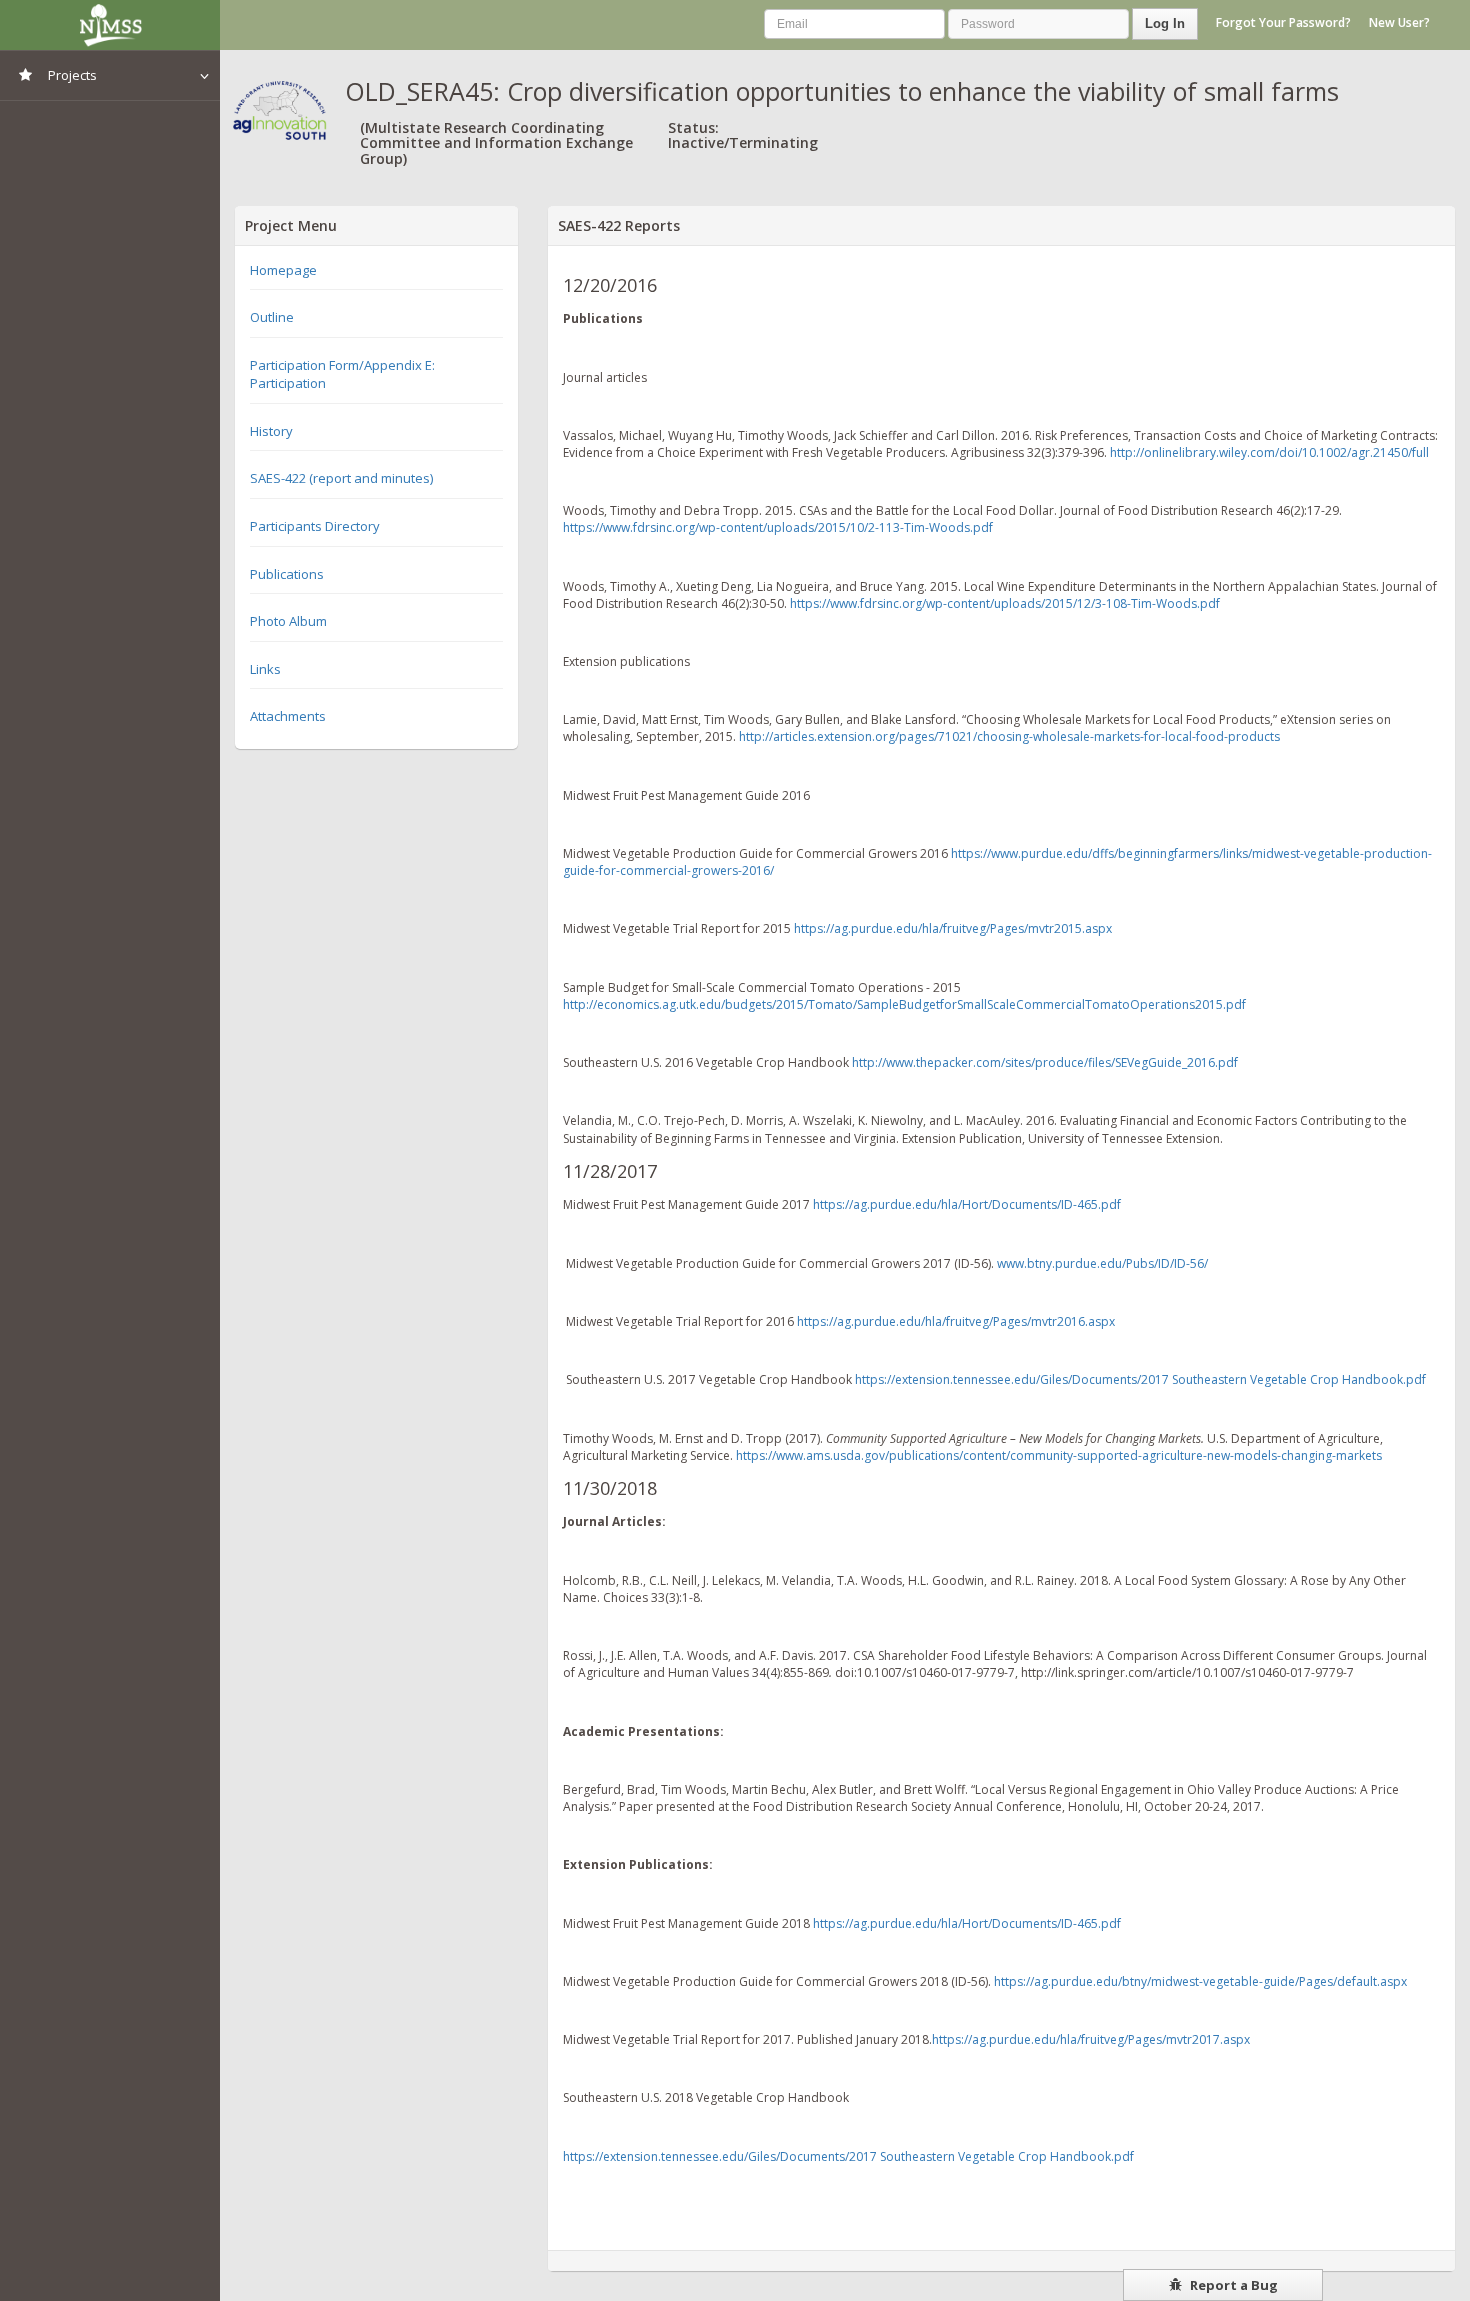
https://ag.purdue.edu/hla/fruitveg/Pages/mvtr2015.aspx (953, 928)
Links (265, 669)
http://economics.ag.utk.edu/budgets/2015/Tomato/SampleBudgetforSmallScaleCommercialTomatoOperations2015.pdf (904, 1004)
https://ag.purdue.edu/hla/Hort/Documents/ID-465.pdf (967, 1204)
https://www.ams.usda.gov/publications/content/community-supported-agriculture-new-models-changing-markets (1059, 1455)
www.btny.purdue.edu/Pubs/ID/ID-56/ (1102, 1263)
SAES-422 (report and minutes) (341, 478)
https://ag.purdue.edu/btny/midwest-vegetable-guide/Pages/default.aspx (1200, 1981)
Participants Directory (315, 526)
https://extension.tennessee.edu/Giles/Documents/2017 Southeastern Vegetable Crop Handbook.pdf (1140, 1379)
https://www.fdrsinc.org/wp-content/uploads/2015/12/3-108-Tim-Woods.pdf (1005, 603)
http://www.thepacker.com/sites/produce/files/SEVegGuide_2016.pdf (1045, 1062)
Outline (272, 317)
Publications (287, 574)
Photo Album (288, 621)
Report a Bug (1232, 2285)
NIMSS (110, 25)
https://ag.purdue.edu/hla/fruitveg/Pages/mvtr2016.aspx (956, 1321)
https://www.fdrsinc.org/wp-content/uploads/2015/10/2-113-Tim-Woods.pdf (778, 527)
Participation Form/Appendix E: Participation (342, 374)
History (271, 431)
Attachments (288, 716)
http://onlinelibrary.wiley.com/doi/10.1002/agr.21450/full (1269, 452)
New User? (1399, 22)
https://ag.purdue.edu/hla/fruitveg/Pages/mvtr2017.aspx (1091, 2039)
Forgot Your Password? (1283, 22)
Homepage (283, 270)
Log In (1165, 23)
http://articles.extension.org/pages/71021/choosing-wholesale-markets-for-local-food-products (1009, 736)
